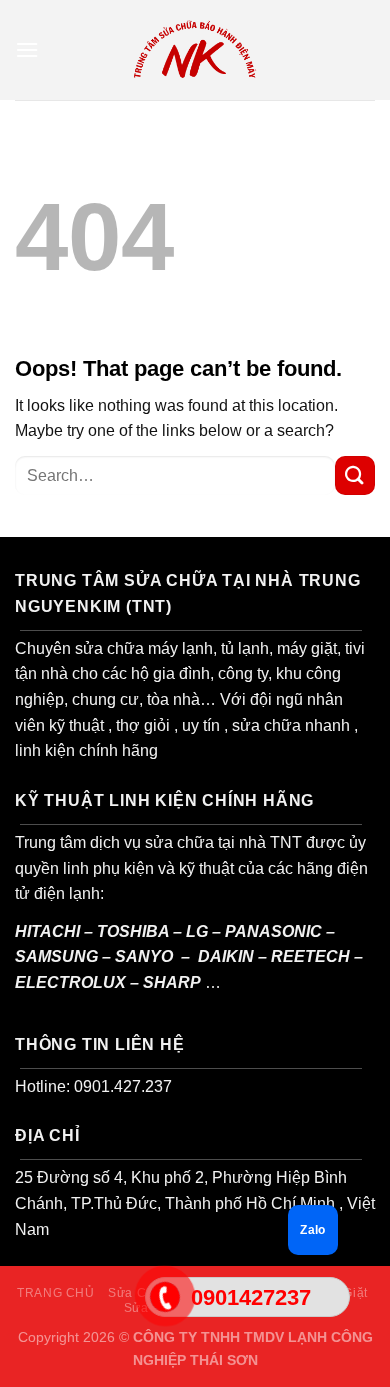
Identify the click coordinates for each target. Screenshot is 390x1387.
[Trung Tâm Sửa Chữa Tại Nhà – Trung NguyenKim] (195, 50)
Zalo (312, 1230)
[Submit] (355, 475)
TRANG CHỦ (56, 1293)
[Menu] (27, 49)
